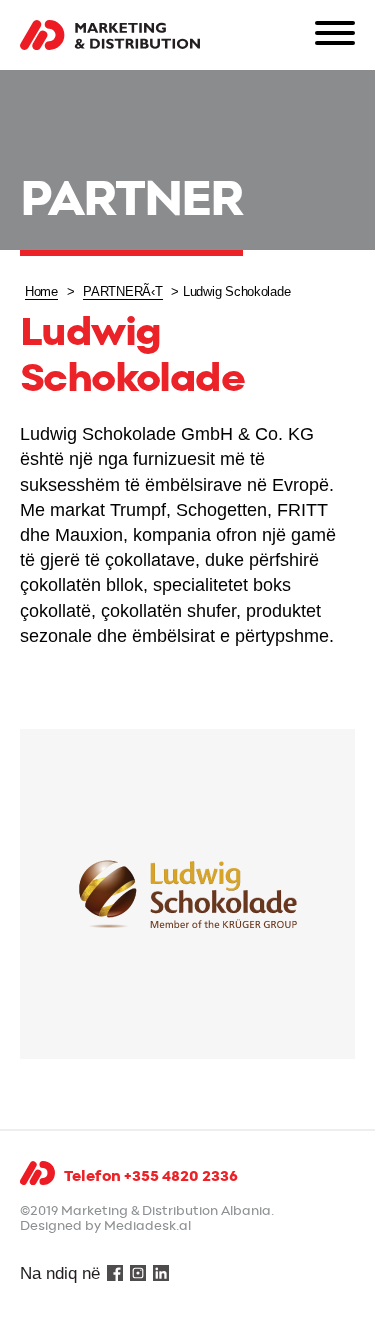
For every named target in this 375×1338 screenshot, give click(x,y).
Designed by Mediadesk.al (105, 1226)
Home (41, 291)
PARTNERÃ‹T (122, 291)
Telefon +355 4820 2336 (151, 1176)
